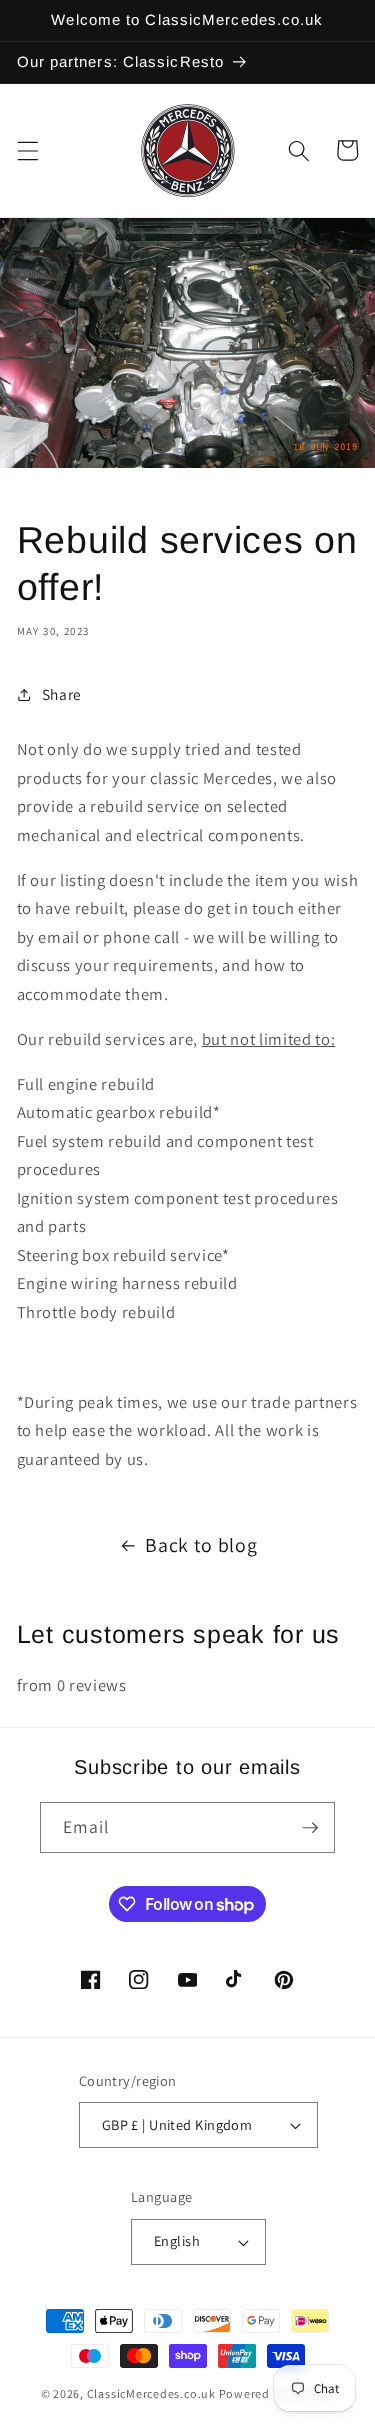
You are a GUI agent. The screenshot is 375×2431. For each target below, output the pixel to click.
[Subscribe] (310, 1828)
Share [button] (62, 694)
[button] (27, 150)
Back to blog (201, 1545)
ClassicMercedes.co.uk (151, 2393)
